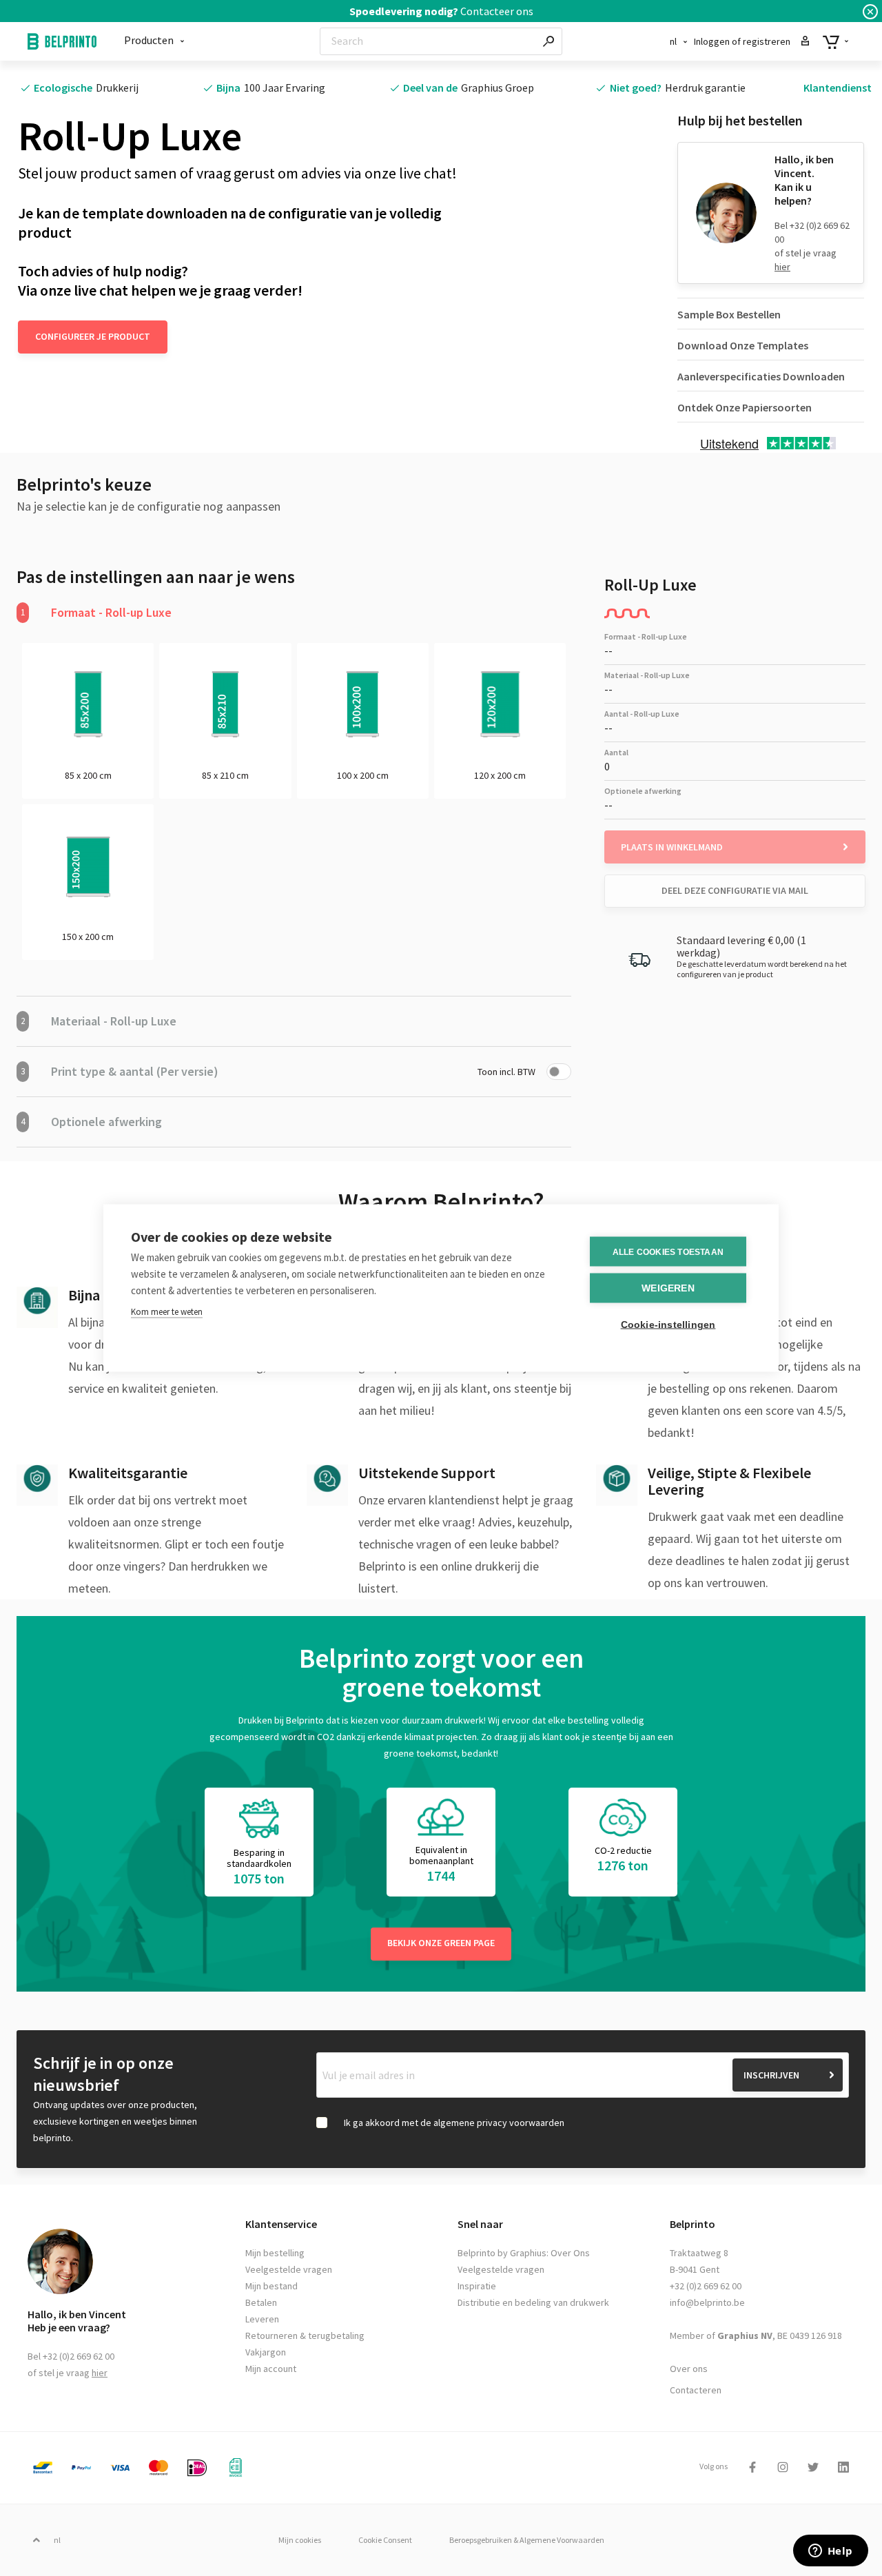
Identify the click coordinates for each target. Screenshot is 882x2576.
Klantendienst (838, 88)
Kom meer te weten (167, 1312)
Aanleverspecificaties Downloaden (761, 376)
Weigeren (668, 1288)
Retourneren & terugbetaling (305, 2335)
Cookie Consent (385, 2540)
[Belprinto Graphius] (62, 41)
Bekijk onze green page (441, 1943)
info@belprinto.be (707, 2302)
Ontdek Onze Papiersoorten (745, 407)
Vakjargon (266, 2352)
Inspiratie (477, 2286)
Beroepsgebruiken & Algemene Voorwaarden (527, 2540)
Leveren (262, 2319)
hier (782, 267)
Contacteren (696, 2390)
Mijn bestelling (275, 2253)
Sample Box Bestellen (729, 314)
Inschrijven (771, 2075)
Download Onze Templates (743, 345)
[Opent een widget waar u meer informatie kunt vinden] (830, 2552)
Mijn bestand (271, 2286)
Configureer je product (93, 336)
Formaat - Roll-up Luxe (96, 612)
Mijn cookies (300, 2540)
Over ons (689, 2369)
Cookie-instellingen (668, 1325)
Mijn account (271, 2369)
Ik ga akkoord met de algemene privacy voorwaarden (454, 2123)
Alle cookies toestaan (668, 1251)
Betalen (261, 2302)
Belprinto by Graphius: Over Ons (524, 2253)
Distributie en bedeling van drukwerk (533, 2302)
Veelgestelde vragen (289, 2269)
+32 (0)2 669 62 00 (706, 2286)
